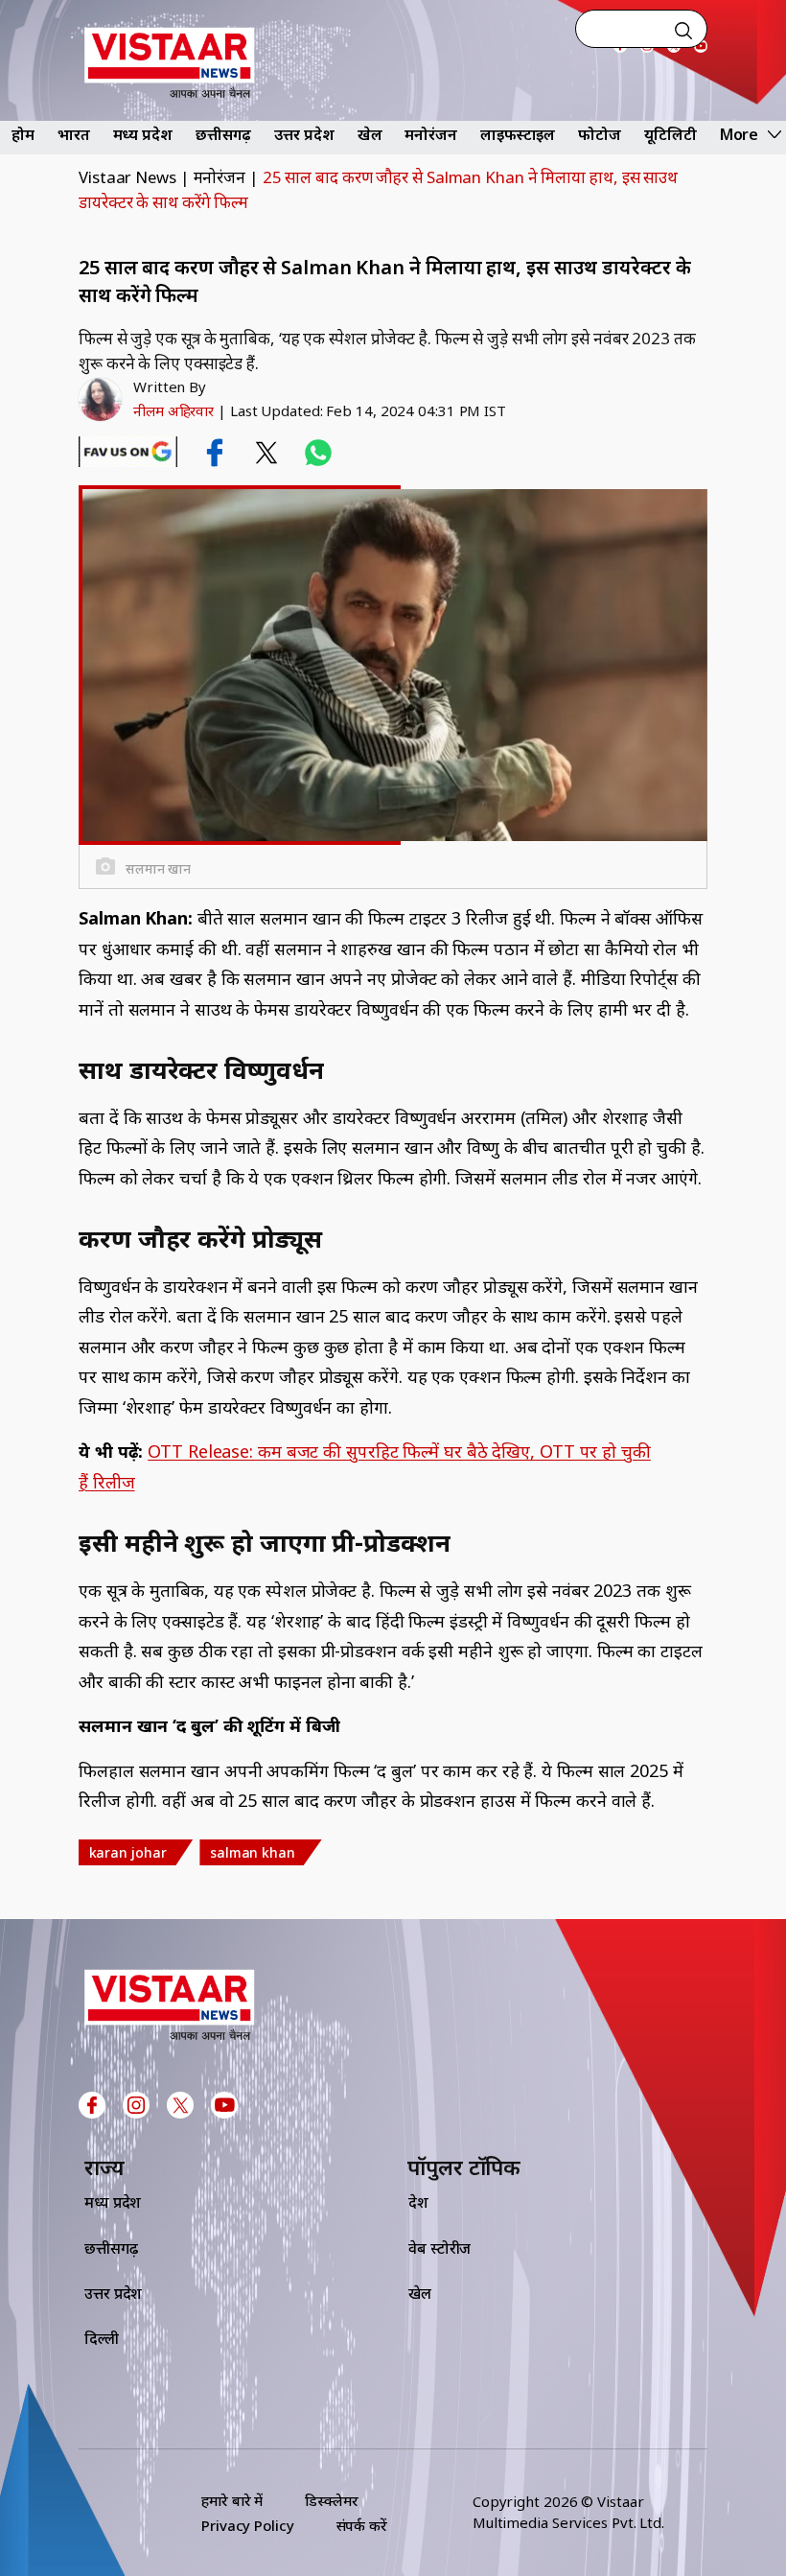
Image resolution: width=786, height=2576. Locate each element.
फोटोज (600, 134)
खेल (370, 134)
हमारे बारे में (232, 2500)
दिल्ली (102, 2338)
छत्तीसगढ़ (224, 134)
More (740, 134)
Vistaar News (127, 177)
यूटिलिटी (670, 134)
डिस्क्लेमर (331, 2500)
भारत (74, 134)
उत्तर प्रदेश (304, 134)
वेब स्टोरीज (439, 2248)
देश (418, 2202)
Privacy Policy (248, 2525)
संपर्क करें (362, 2525)
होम (23, 134)
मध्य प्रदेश (143, 134)
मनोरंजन (431, 134)
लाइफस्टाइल (518, 134)
